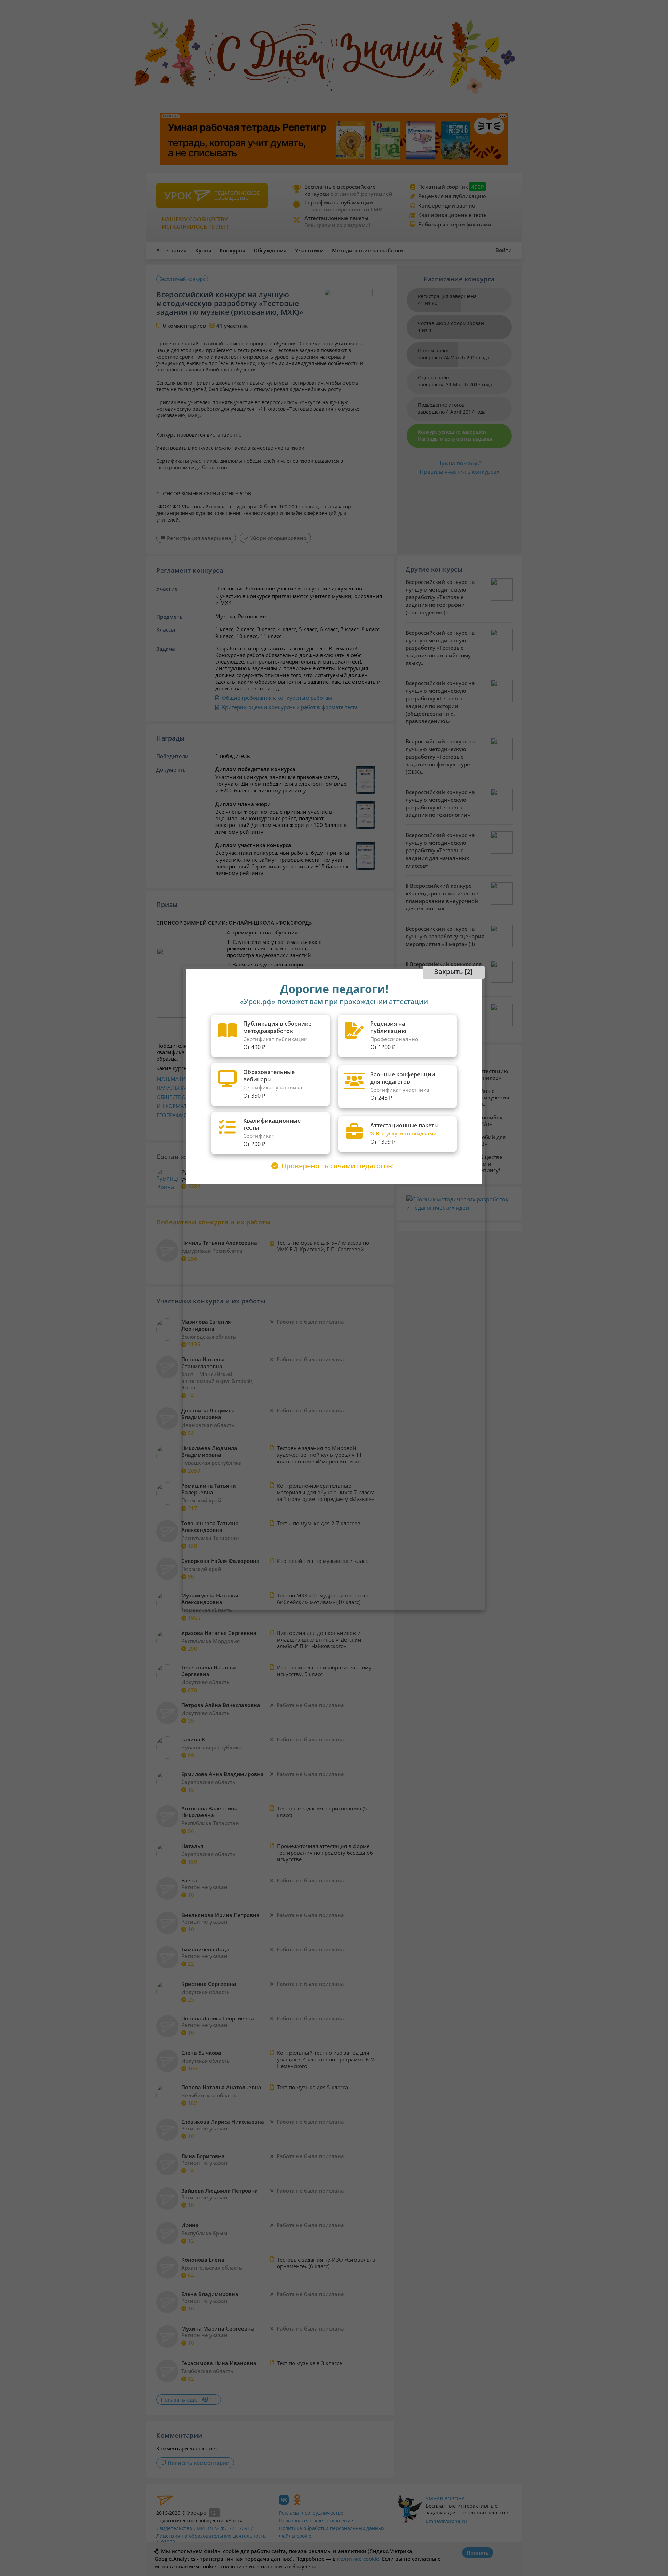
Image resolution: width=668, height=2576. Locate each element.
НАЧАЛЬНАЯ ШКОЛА (183, 1088)
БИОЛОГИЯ (231, 1079)
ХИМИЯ (270, 1079)
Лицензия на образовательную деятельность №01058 (211, 2539)
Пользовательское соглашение (316, 2520)
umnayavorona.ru (446, 2521)
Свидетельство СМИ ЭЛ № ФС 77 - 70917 (205, 2528)
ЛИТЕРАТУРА (233, 1106)
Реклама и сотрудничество (311, 2513)
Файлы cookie (295, 2536)
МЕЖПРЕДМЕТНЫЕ (284, 1088)
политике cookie (358, 2559)
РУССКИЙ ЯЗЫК (236, 1097)
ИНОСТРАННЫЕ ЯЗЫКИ (290, 1106)
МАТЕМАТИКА (174, 1079)
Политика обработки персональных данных (332, 2528)
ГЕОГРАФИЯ (172, 1115)
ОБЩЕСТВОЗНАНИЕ (182, 1097)
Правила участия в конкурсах (459, 472)
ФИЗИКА (227, 1088)
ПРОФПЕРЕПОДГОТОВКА (292, 1115)
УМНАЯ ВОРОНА (445, 2499)
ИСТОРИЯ (229, 1115)
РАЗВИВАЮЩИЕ (281, 1097)
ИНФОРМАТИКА (177, 1106)
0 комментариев (184, 326)
